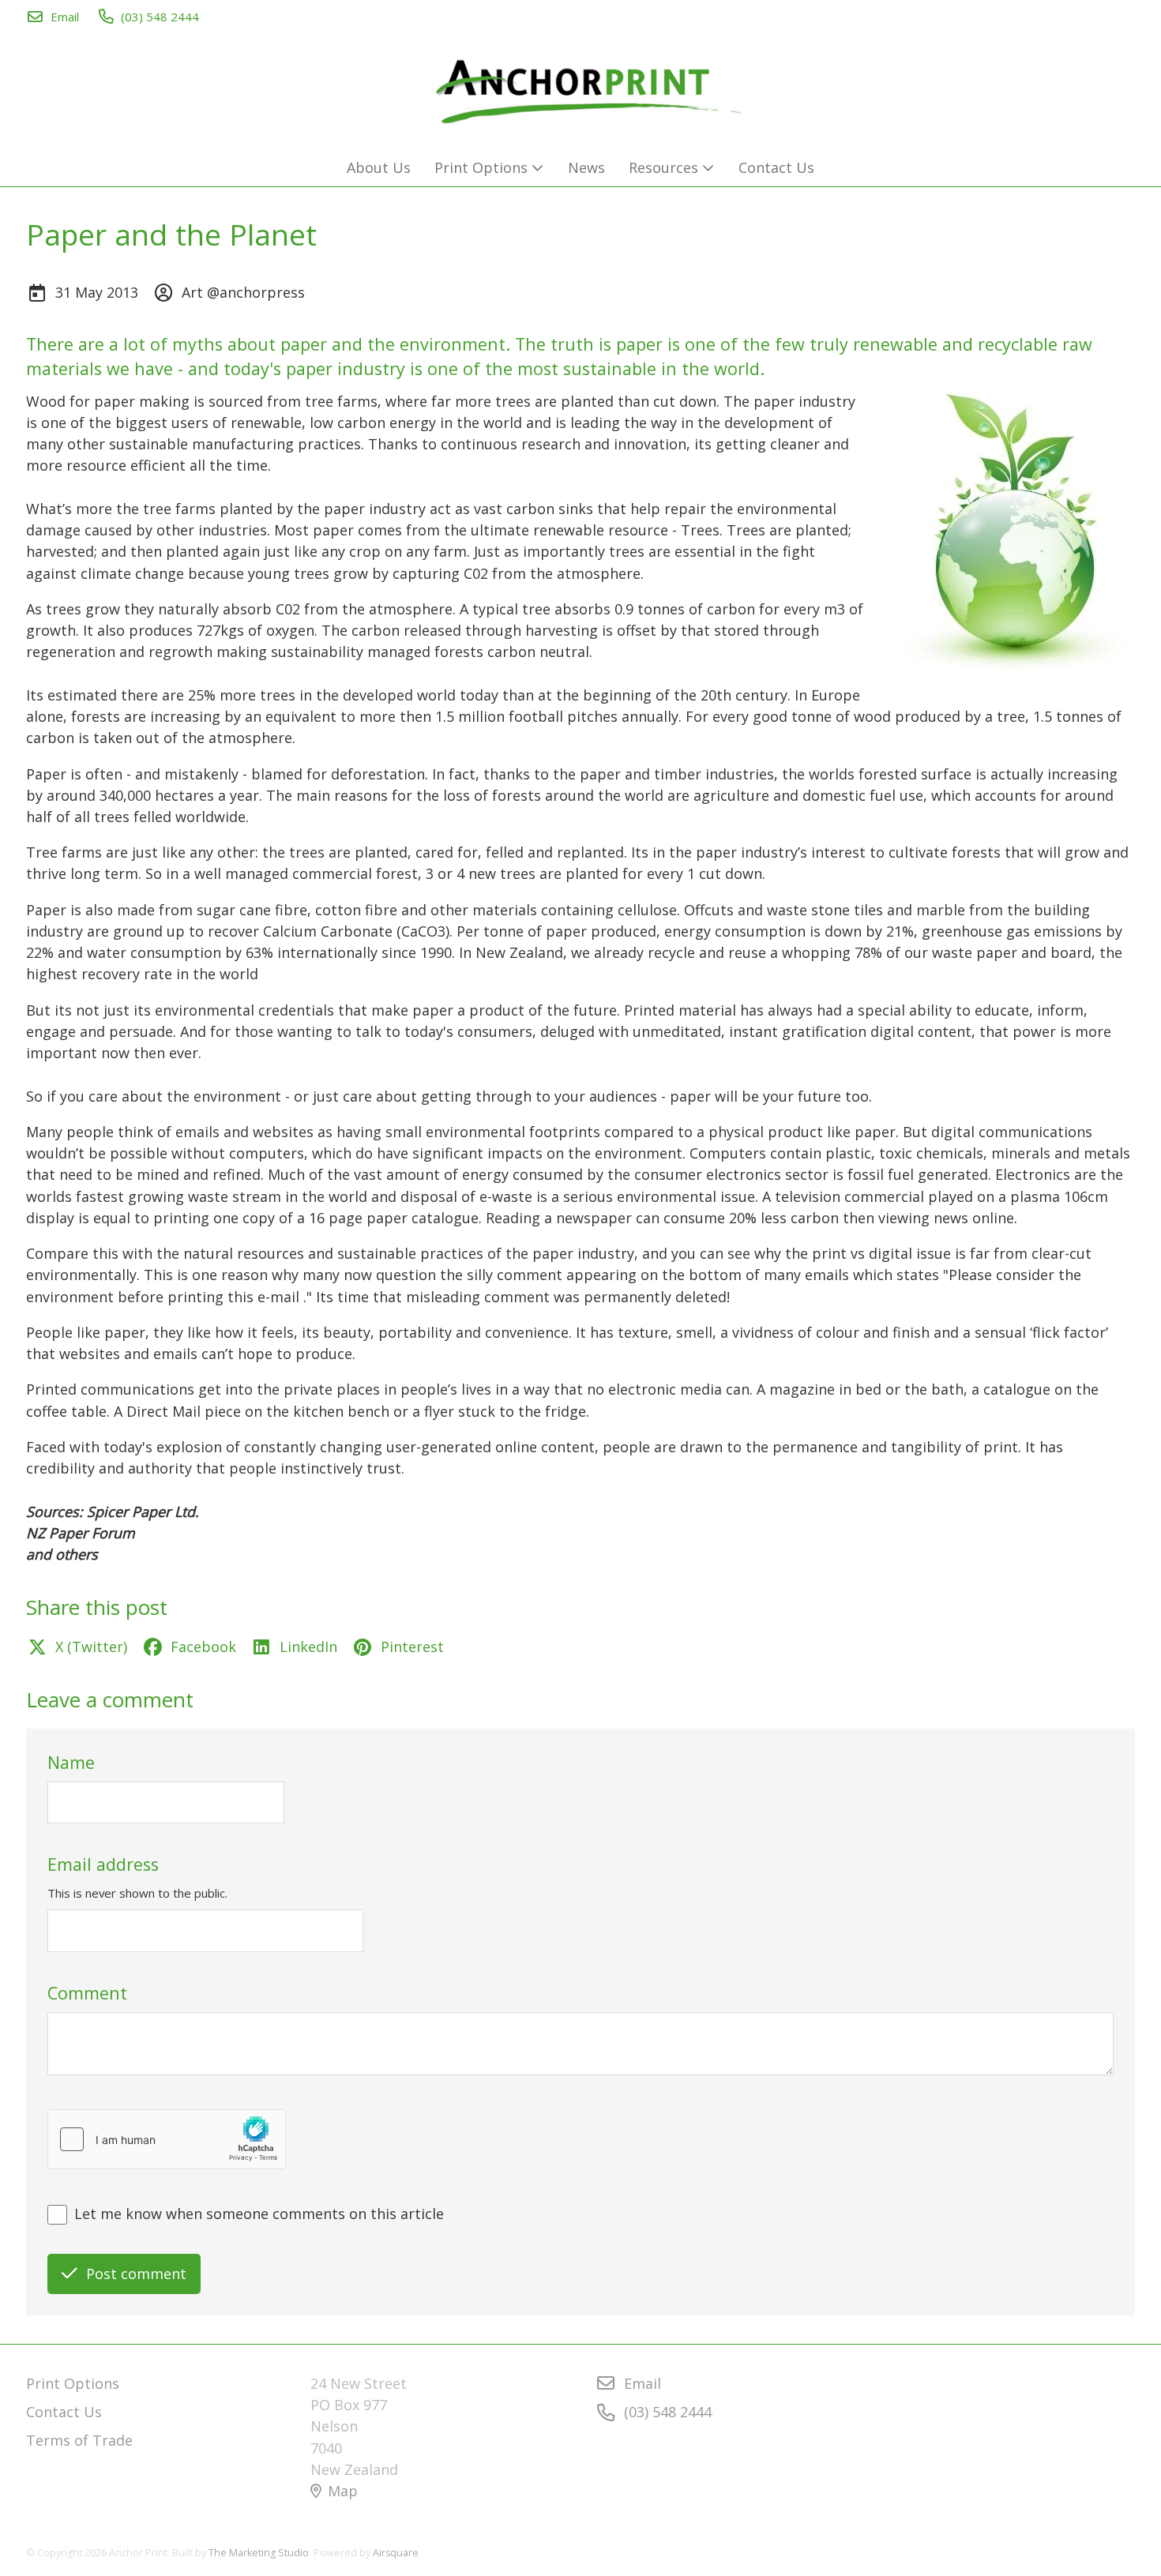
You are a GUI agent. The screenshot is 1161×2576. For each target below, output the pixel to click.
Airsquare (396, 2553)
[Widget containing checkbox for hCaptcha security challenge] (167, 2139)
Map (343, 2491)
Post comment (136, 2274)
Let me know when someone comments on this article (259, 2214)
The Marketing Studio (259, 2553)
